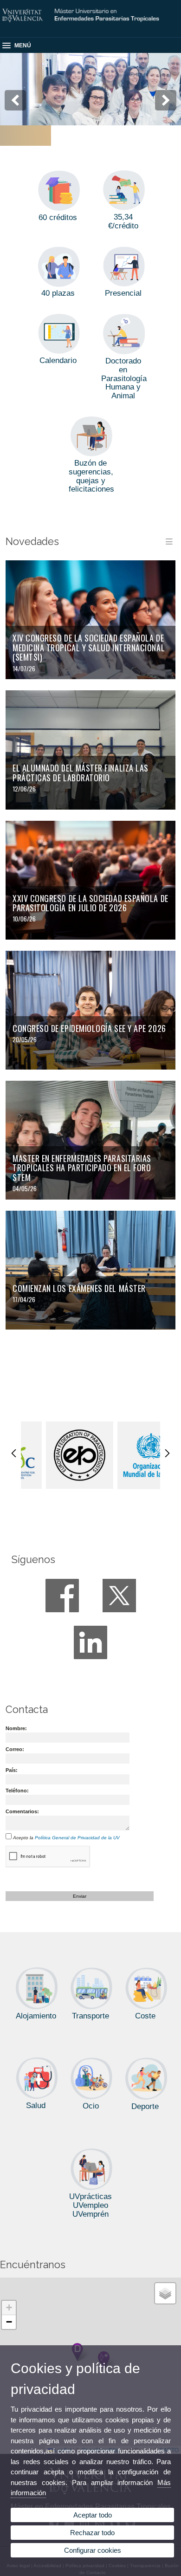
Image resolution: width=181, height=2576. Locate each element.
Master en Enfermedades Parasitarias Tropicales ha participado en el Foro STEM (82, 1168)
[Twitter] (119, 1596)
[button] (9, 2308)
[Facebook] (62, 1596)
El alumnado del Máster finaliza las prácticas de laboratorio (81, 773)
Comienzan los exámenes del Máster (79, 1288)
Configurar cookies (93, 2550)
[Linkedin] (90, 1642)
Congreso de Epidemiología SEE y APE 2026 (89, 1028)
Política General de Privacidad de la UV (77, 1838)
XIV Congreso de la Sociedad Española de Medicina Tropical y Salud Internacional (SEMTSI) (89, 647)
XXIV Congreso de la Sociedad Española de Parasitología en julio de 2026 (90, 903)
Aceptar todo (93, 2515)
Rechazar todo (92, 2533)
